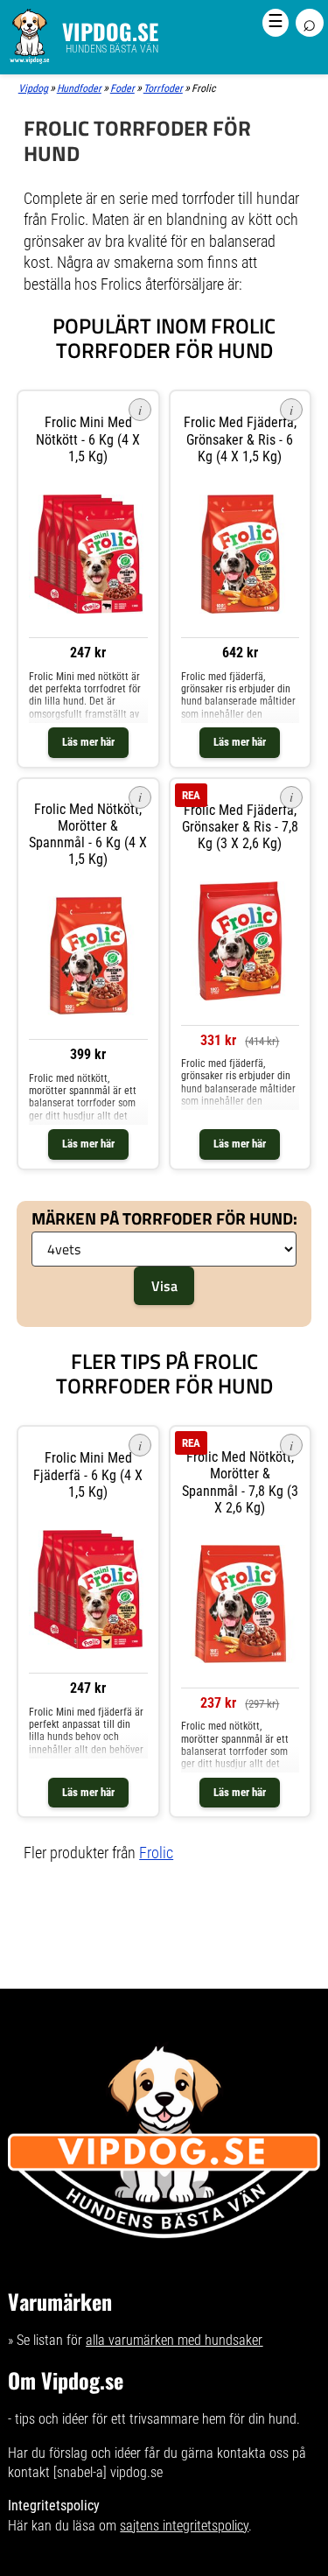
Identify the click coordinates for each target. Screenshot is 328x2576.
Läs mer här (88, 742)
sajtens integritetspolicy (184, 2526)
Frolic (156, 1853)
